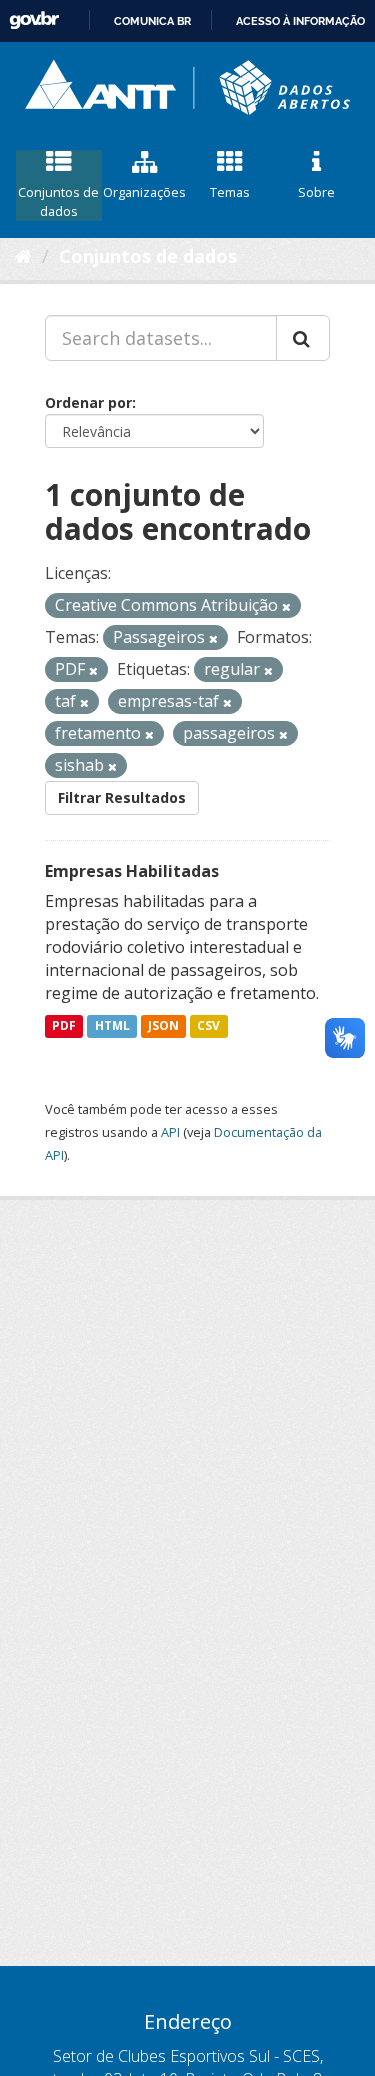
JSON (163, 1026)
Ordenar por (88, 402)
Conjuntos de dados (58, 201)
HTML (112, 1026)
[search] (303, 338)
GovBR (34, 20)
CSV (208, 1026)
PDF (64, 1026)
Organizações (144, 192)
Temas (230, 192)
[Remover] (286, 606)
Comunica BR (152, 21)
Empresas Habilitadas (132, 871)
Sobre (316, 192)
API (170, 1132)
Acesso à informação (300, 21)
